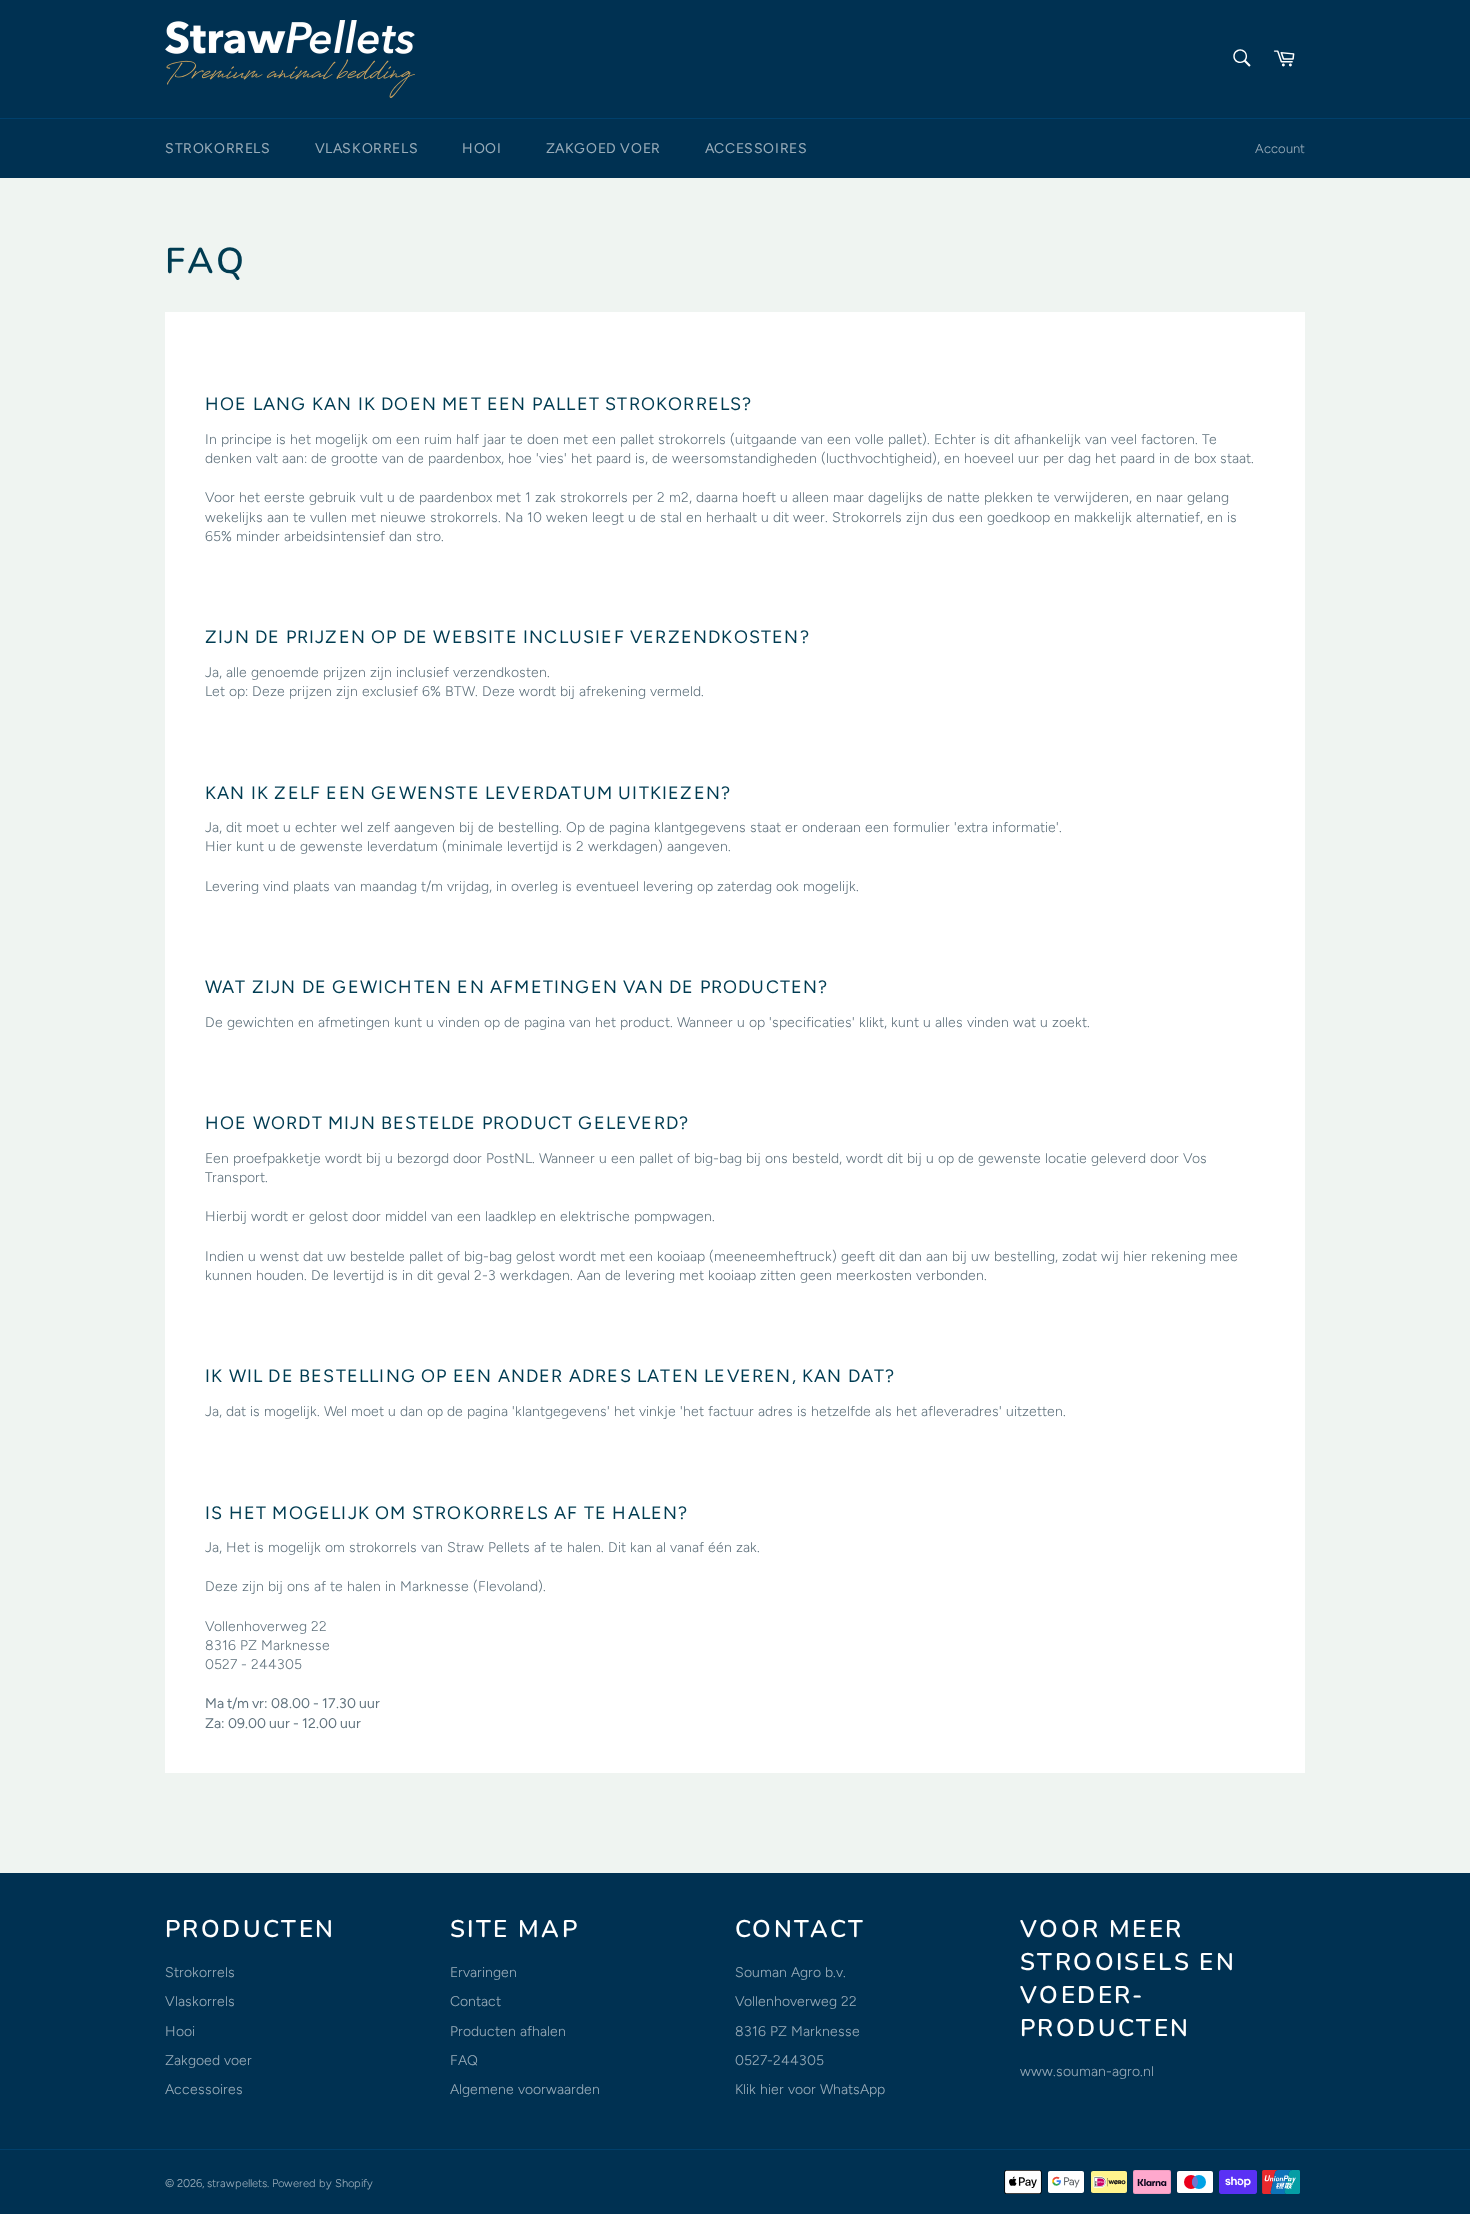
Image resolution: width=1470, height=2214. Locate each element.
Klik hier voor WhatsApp (810, 2089)
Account (1280, 148)
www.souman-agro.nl (1087, 2071)
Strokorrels (218, 148)
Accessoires (756, 148)
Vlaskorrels (367, 148)
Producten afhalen (508, 2031)
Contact (475, 2001)
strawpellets (237, 2183)
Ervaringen (483, 1972)
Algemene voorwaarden (525, 2089)
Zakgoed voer (603, 148)
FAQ (464, 2060)
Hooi (481, 148)
